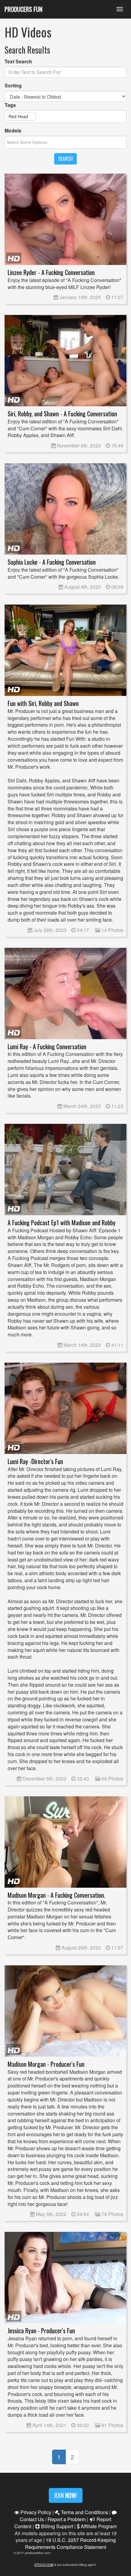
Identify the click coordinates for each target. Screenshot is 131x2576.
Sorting (13, 86)
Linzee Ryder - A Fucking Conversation (51, 272)
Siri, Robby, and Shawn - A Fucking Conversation (62, 414)
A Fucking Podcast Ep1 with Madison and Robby (62, 1223)
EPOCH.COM (44, 2565)
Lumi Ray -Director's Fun (35, 1461)
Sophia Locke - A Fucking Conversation (52, 562)
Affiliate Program (98, 2526)
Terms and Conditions (84, 2512)
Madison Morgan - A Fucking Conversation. (56, 1895)
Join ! (66, 2495)
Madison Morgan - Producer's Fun (46, 2064)
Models (13, 131)
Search (65, 159)
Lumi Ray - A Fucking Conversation (47, 1047)
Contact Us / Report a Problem (53, 2519)
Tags (10, 105)
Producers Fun (23, 9)
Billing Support (57, 2526)
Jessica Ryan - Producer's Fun (41, 2331)
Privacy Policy (35, 2512)
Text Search (18, 62)
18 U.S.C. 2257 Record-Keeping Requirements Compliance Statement (70, 2543)
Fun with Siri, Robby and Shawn (43, 703)
